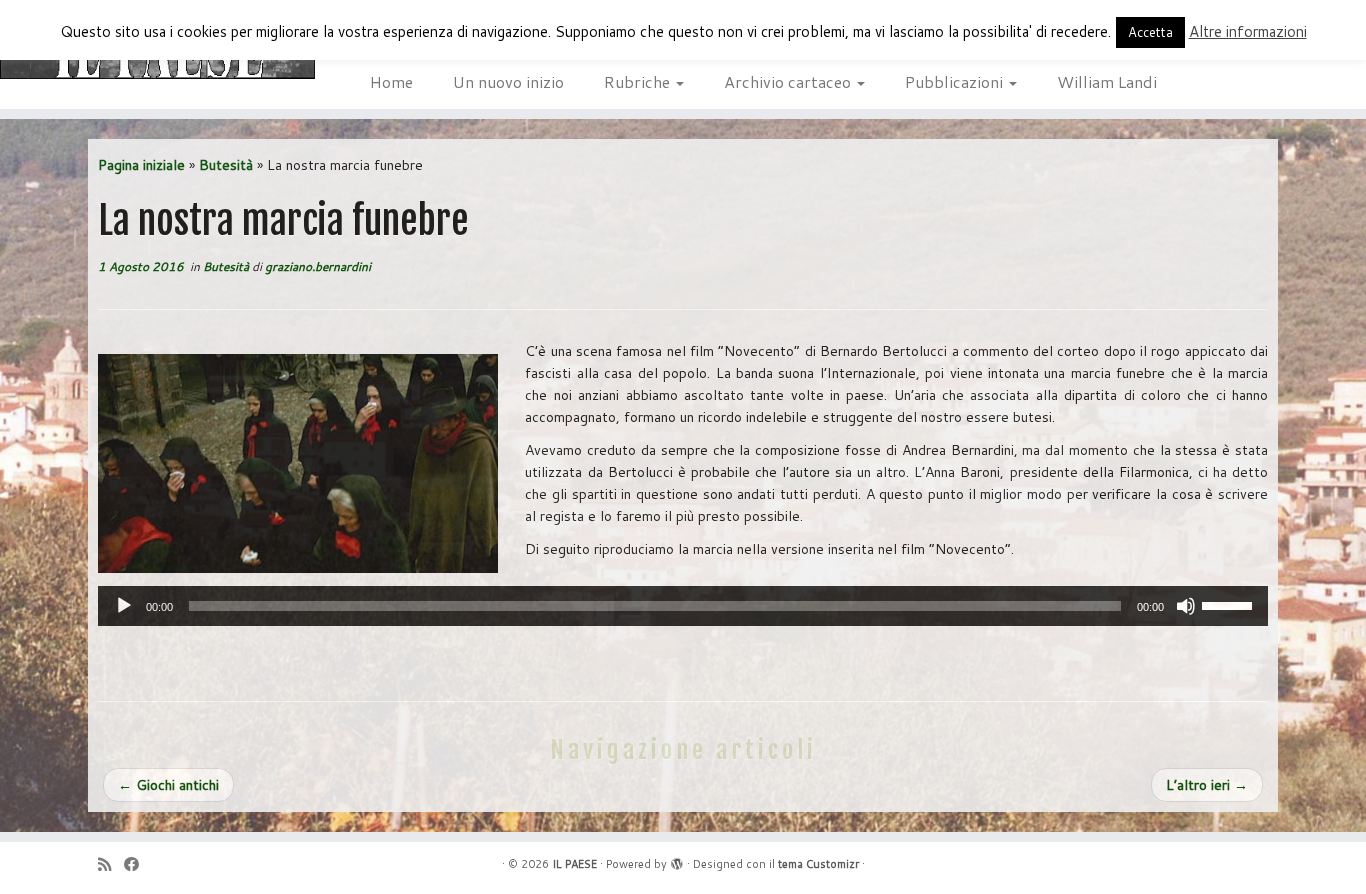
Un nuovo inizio (508, 81)
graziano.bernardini (318, 266)
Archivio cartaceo (789, 81)
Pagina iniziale (141, 165)
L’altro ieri (1207, 785)
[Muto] (1186, 606)
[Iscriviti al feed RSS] (111, 864)
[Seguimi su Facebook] (138, 864)
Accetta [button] (1150, 32)
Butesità (226, 165)
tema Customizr (818, 864)
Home (391, 81)
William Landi (1107, 81)
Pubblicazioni (956, 81)
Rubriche (639, 81)
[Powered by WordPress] (677, 860)
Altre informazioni (1248, 31)
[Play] (124, 606)
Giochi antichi (168, 785)
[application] (683, 606)
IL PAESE (574, 864)
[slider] (1230, 604)
